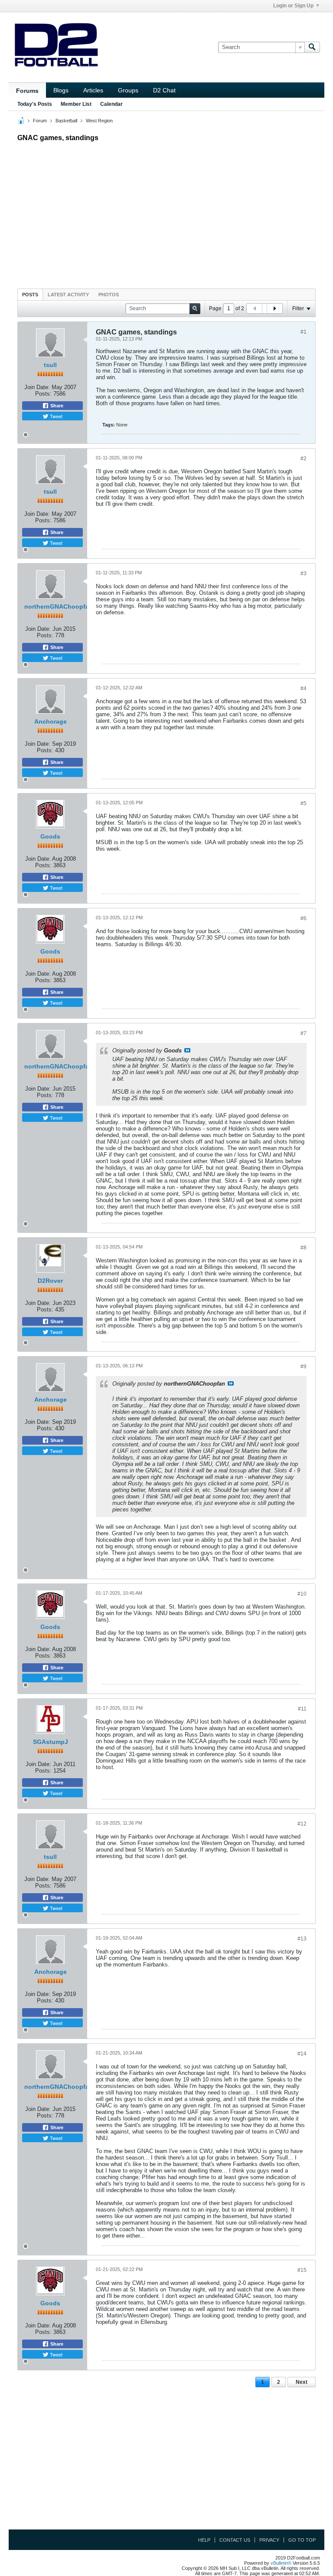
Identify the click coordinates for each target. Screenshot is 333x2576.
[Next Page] (274, 308)
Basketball (66, 121)
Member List (76, 104)
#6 (304, 918)
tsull (50, 365)
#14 (302, 2054)
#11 (302, 1709)
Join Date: (37, 387)
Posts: (43, 394)
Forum (40, 121)
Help (204, 2540)
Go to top (302, 2540)
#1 (304, 332)
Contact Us (235, 2540)
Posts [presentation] (30, 295)
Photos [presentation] (109, 295)
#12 (302, 1824)
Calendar (111, 104)
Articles (93, 90)
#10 (302, 1594)
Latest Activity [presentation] (68, 295)
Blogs (61, 90)
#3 (304, 574)
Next (302, 2382)
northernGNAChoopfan (59, 606)
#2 (304, 459)
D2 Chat (164, 90)
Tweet (55, 416)
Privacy (269, 2540)
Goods (50, 836)
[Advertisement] (166, 213)
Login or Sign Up (293, 6)
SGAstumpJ (51, 1742)
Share (56, 406)
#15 (302, 2270)
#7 (304, 1033)
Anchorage (51, 721)
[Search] (312, 47)
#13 (302, 1939)
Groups (128, 90)
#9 (304, 1367)
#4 (304, 688)
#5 (304, 803)
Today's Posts (35, 104)
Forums (27, 91)
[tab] (30, 294)
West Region (99, 121)
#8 (304, 1248)
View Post (187, 1050)
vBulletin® (281, 2563)
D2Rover (50, 1281)
